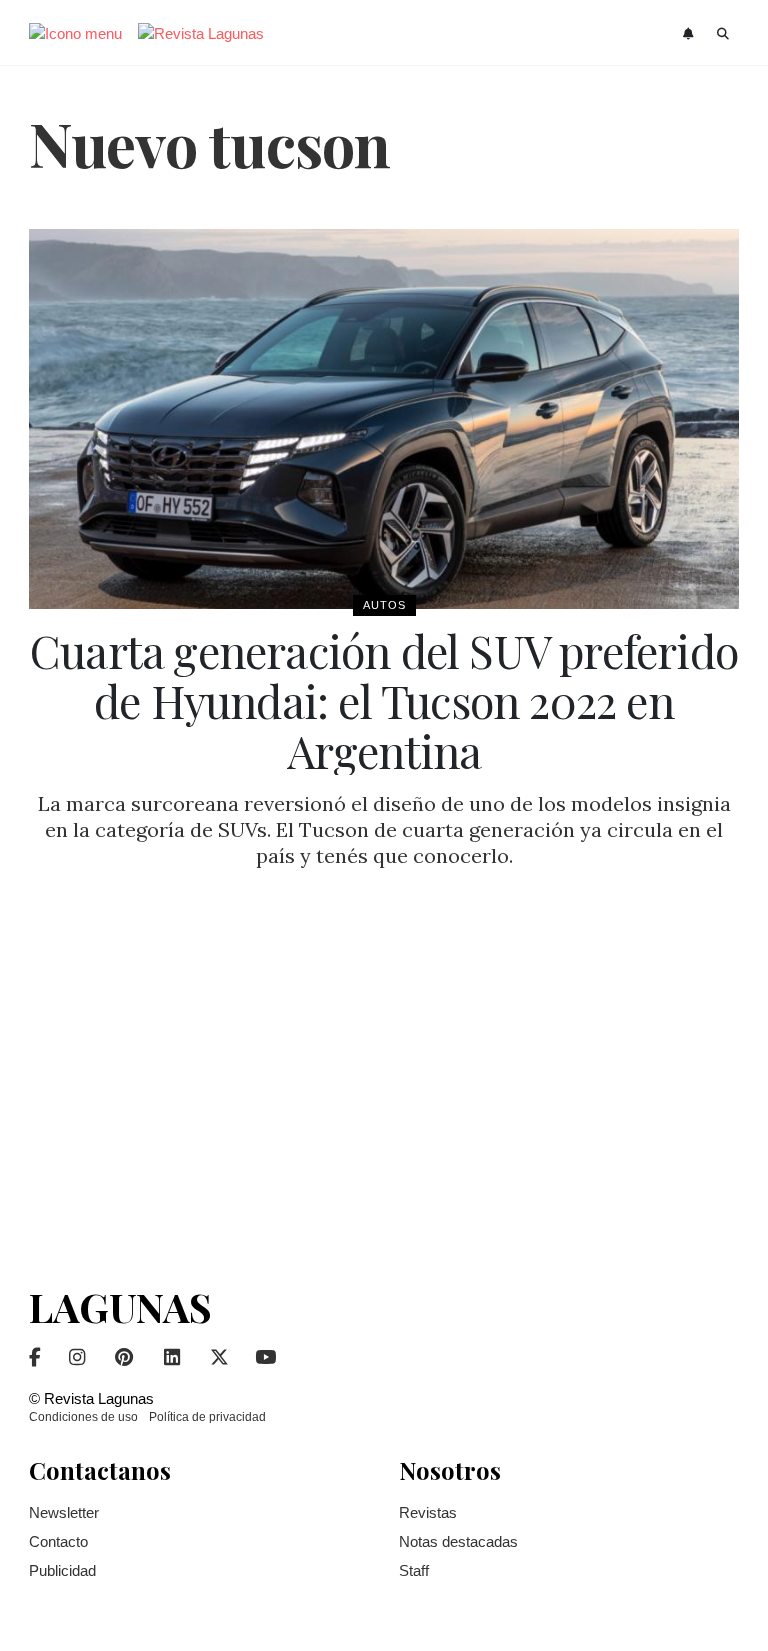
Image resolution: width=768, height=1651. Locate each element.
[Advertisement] (384, 1073)
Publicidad (62, 1570)
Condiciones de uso (83, 1417)
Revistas (428, 1512)
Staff (414, 1570)
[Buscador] (723, 34)
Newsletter (64, 1512)
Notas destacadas (458, 1541)
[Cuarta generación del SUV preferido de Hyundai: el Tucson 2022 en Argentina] (384, 419)
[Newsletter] (690, 34)
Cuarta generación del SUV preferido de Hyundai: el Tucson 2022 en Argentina (384, 700)
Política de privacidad (207, 1417)
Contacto (58, 1541)
